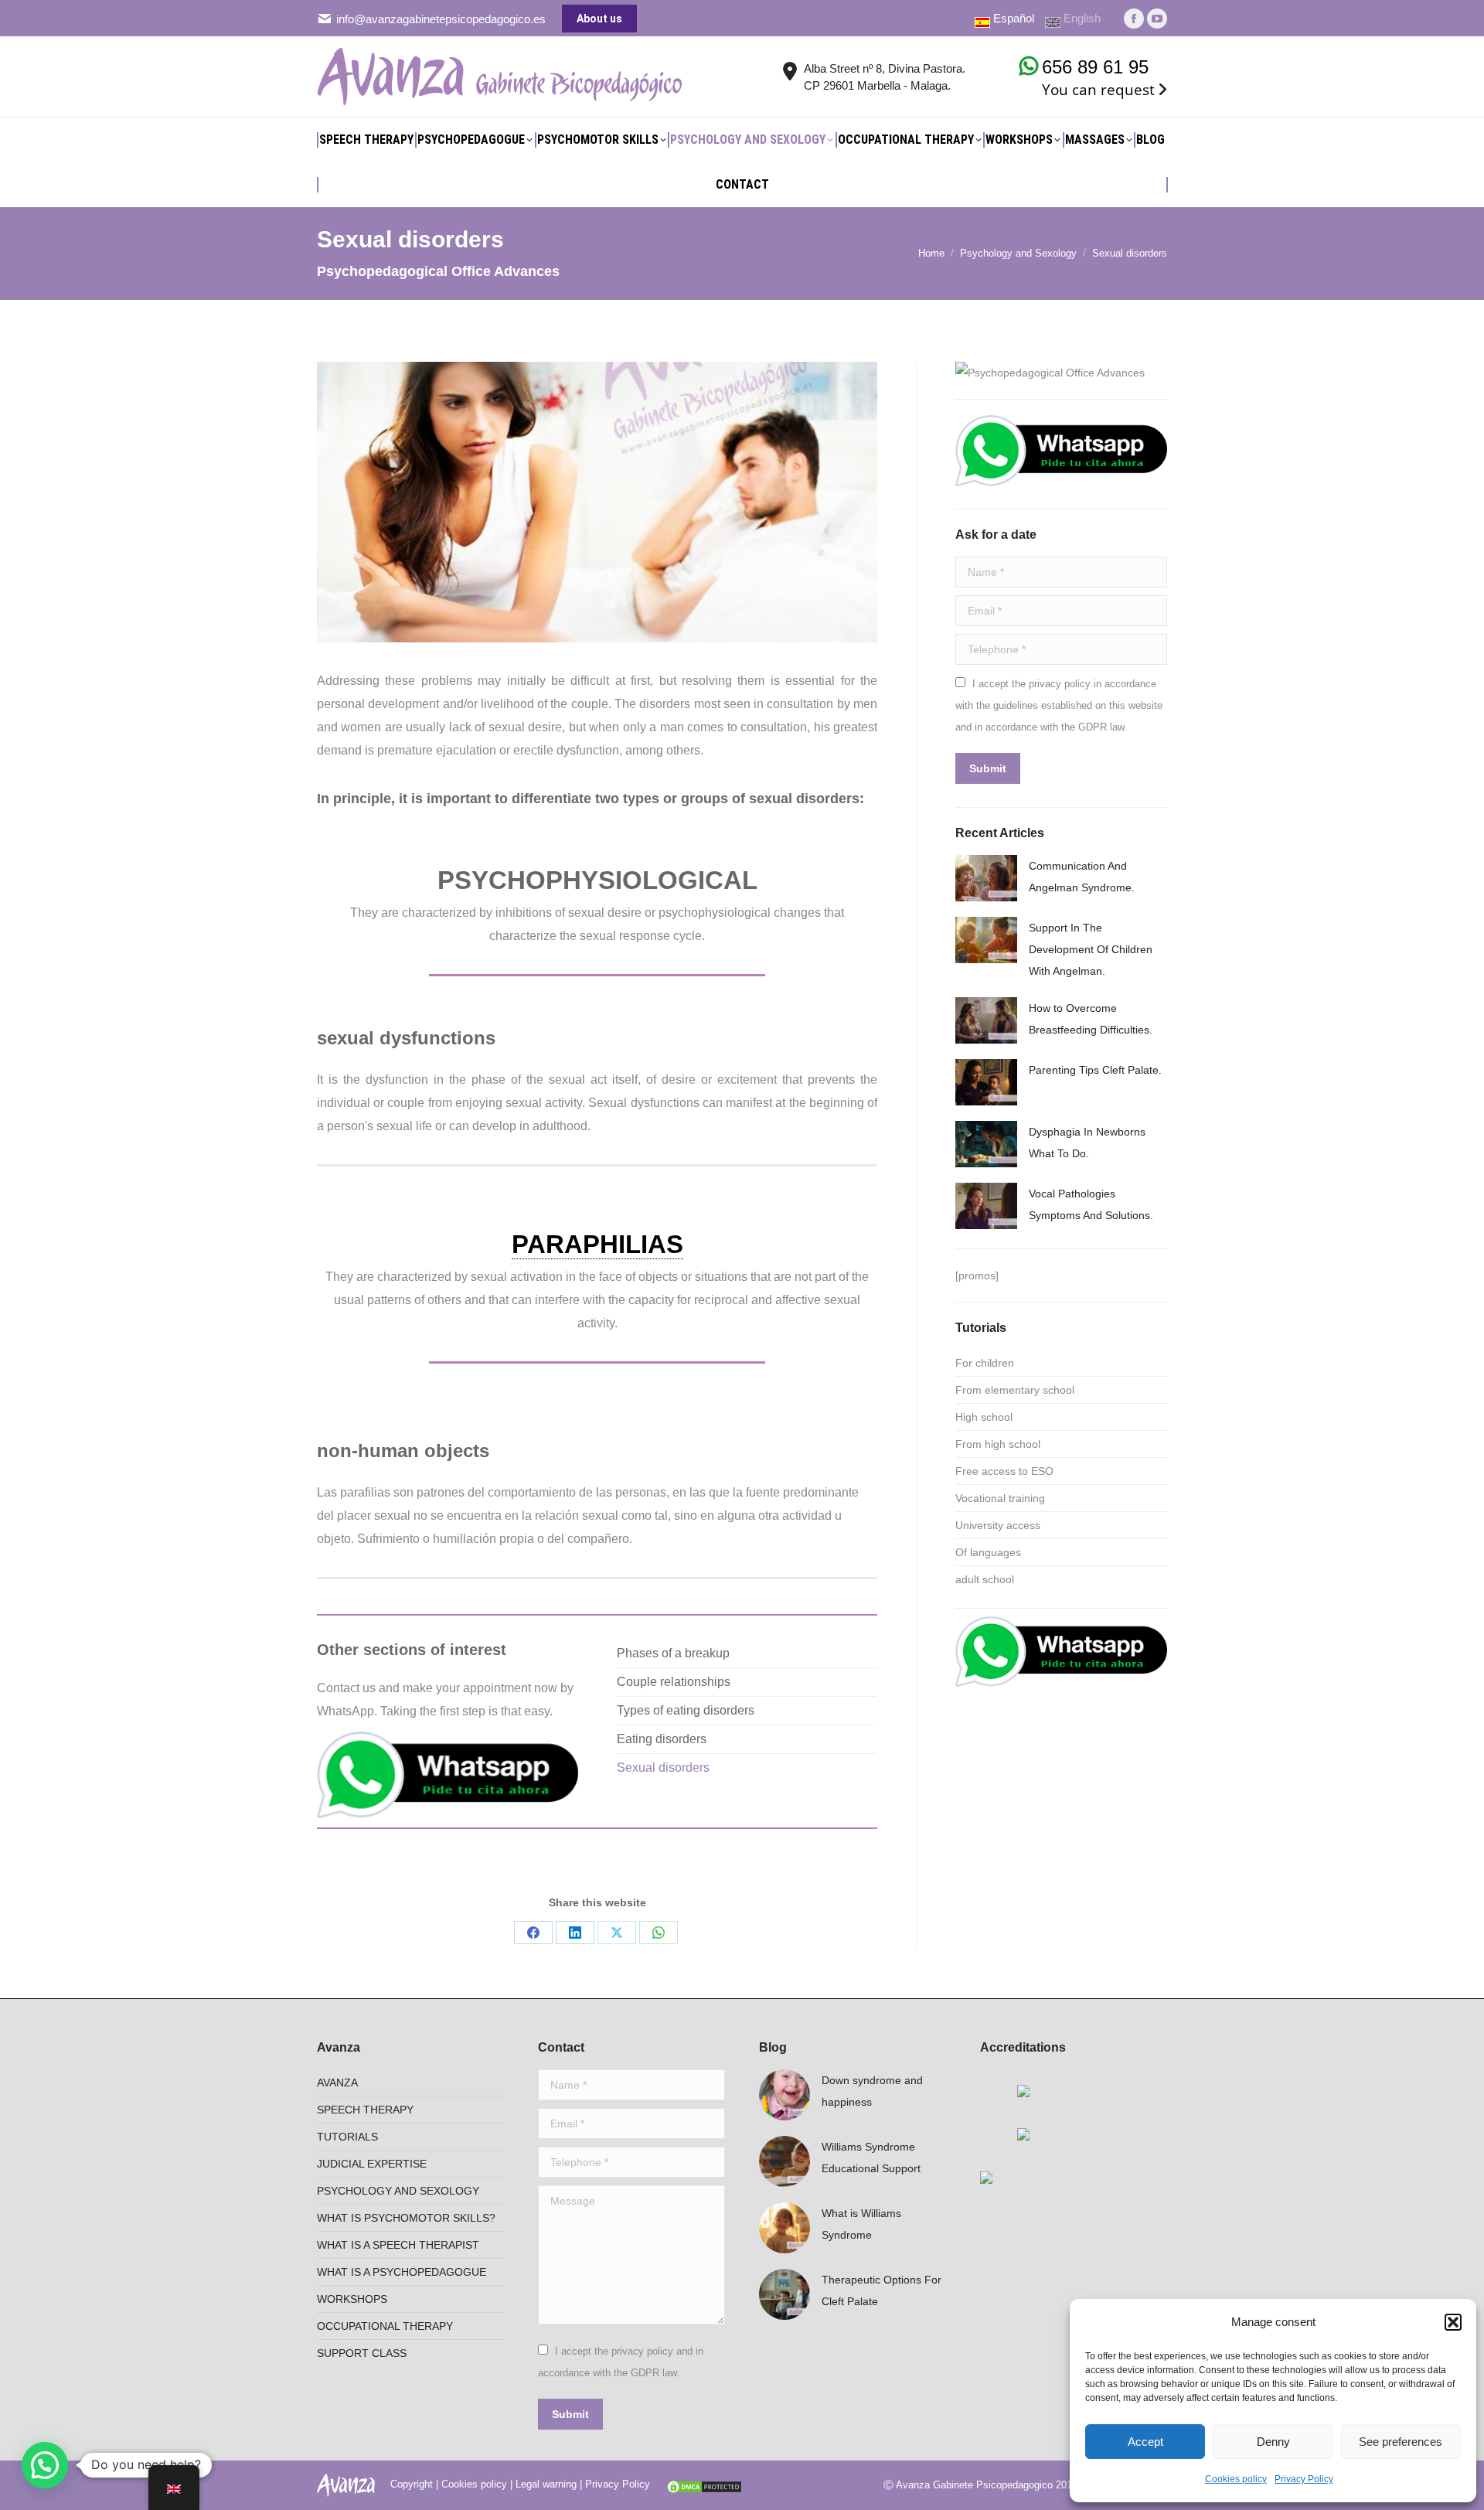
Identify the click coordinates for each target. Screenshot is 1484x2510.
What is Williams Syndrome (861, 2224)
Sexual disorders (663, 1768)
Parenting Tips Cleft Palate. (1095, 1070)
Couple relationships (674, 1682)
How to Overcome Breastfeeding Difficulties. (1091, 1019)
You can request (1098, 90)
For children (985, 1363)
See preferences (1401, 2442)
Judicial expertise (372, 2164)
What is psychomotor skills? (406, 2218)
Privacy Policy (1304, 2479)
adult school (985, 1579)
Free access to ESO (1004, 1471)
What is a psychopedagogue (402, 2272)
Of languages (988, 1552)
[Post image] (986, 878)
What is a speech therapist (398, 2245)
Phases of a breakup (673, 1653)
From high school (998, 1444)
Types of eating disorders (686, 1710)
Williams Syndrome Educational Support (871, 2158)
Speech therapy (365, 2110)
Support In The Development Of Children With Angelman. (1091, 949)
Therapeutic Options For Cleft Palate (882, 2290)
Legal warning (546, 2484)
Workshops (352, 2299)
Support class (362, 2353)
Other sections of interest (412, 1650)
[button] (1453, 2322)
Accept (1145, 2442)
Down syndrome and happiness (872, 2091)
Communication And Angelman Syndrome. (1082, 877)
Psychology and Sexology (398, 2191)
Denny (1273, 2442)
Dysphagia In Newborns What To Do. (1087, 1143)
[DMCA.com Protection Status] (704, 2484)
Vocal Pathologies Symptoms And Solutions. (1091, 1204)
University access (998, 1525)
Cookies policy (1236, 2479)
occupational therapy (385, 2326)
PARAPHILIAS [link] (597, 1244)
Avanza (337, 2083)
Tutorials (347, 2137)
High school (984, 1417)
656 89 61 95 (1095, 67)
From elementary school (1015, 1390)
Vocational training (1000, 1498)
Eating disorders (662, 1739)
